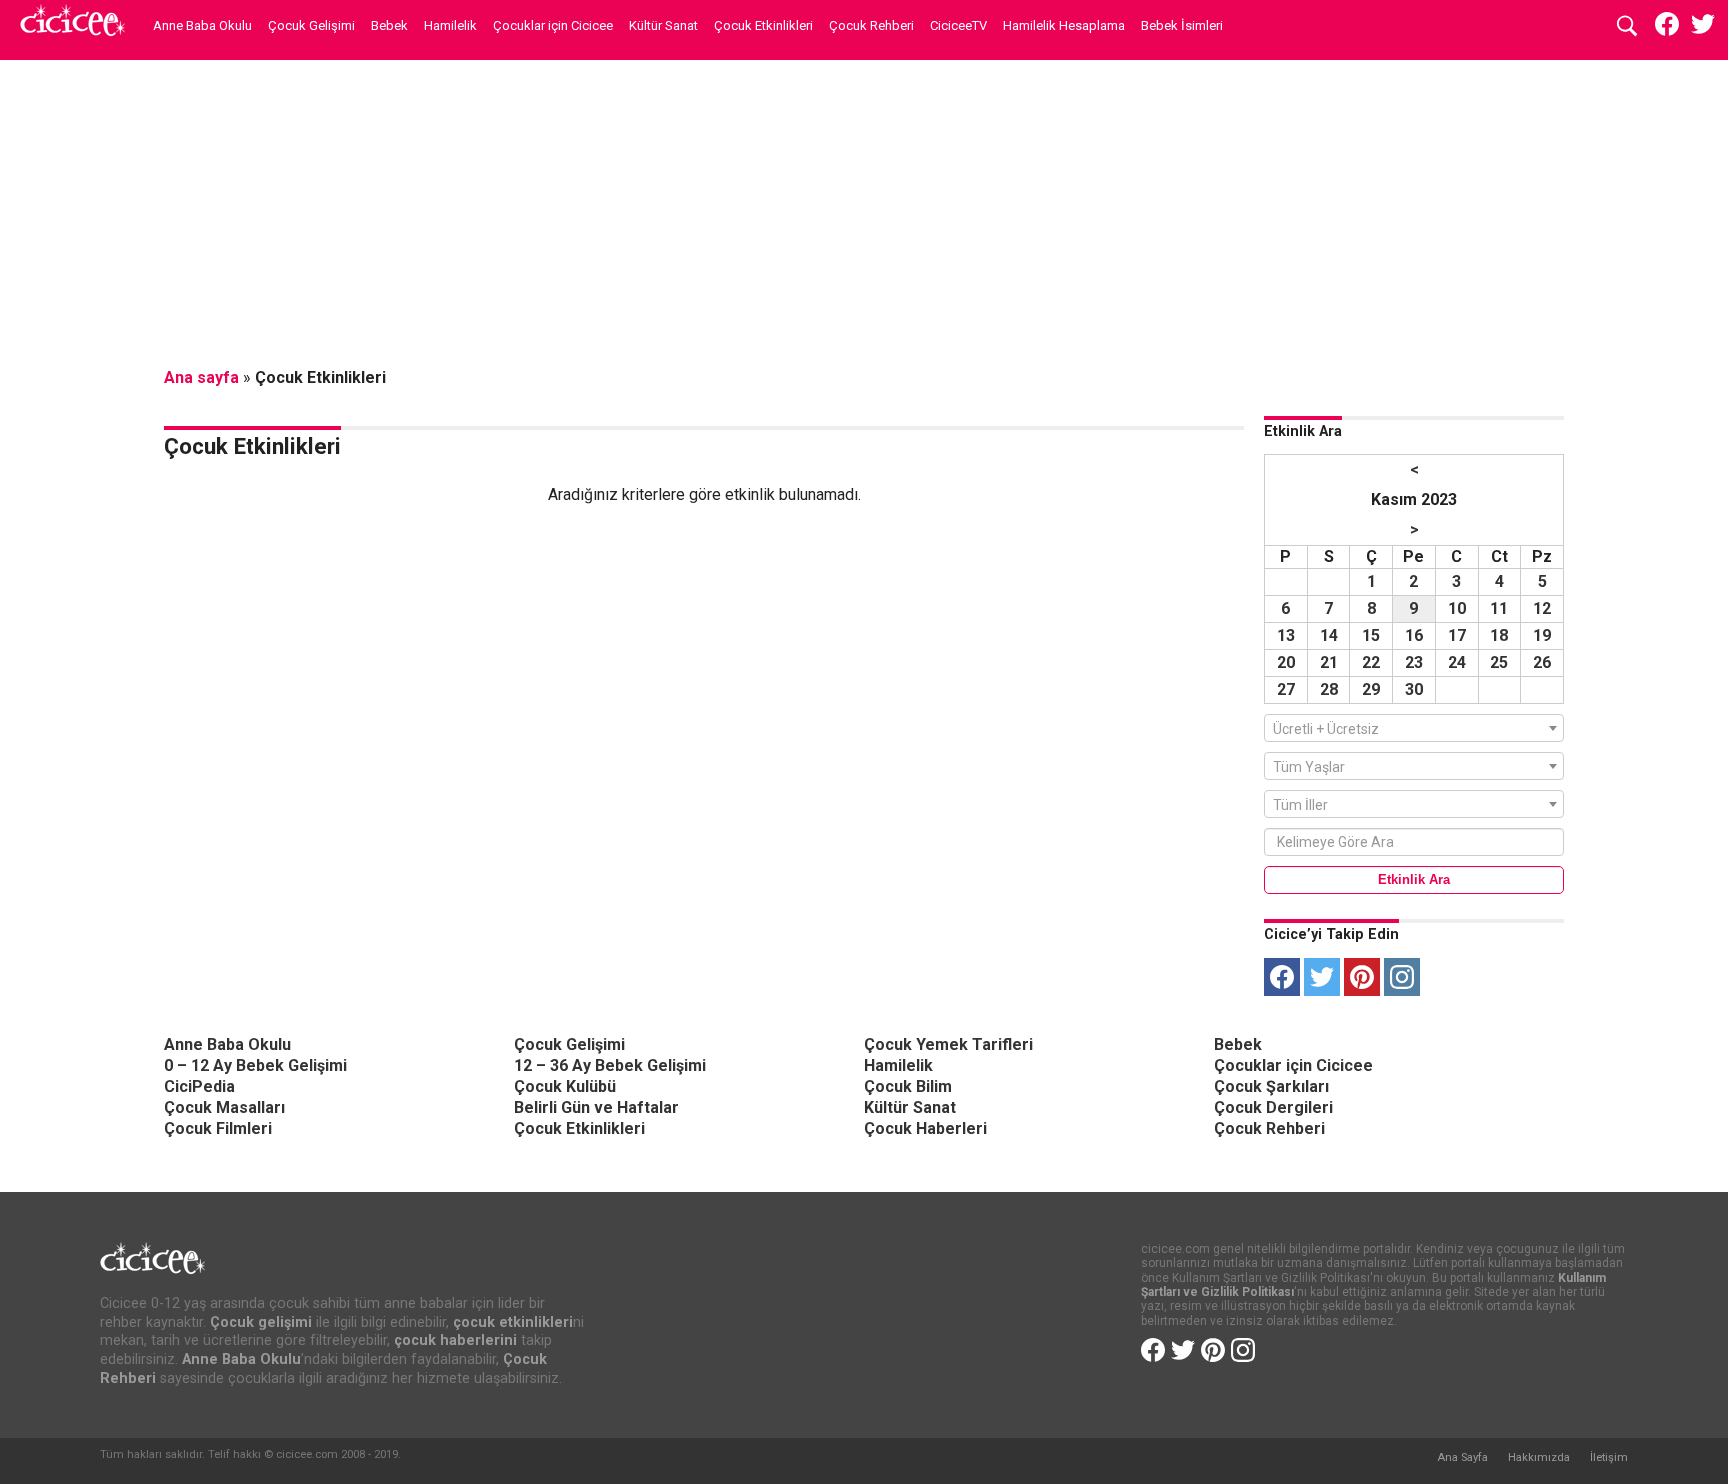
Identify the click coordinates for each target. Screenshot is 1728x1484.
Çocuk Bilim (908, 1086)
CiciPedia (199, 1086)
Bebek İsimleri (1182, 25)
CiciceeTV (958, 25)
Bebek (389, 25)
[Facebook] (1282, 977)
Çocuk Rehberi (871, 25)
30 (1414, 689)
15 (1371, 635)
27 (1286, 689)
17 (1457, 635)
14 (1329, 635)
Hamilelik (450, 25)
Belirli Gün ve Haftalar (596, 1107)
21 (1329, 662)
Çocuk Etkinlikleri (763, 25)
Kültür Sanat (663, 25)
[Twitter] (1322, 977)
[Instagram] (1402, 977)
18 (1499, 635)
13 (1286, 635)
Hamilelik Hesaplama (1064, 25)
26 (1542, 662)
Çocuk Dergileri (1273, 1107)
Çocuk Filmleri (218, 1128)
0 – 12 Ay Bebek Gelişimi (255, 1065)
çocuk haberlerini (455, 1340)
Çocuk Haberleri (925, 1128)
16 (1414, 635)
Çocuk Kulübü (565, 1086)
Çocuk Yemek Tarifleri (948, 1044)
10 (1457, 608)
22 (1371, 662)
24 (1457, 662)
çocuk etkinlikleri (513, 1322)
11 (1499, 608)
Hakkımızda (1539, 1457)
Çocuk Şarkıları (1271, 1086)
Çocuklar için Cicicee (553, 25)
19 (1542, 635)
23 (1414, 662)
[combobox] (1414, 728)
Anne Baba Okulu (202, 25)
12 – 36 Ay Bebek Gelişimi (610, 1065)
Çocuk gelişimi (261, 1322)
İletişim (1609, 1457)
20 (1286, 662)
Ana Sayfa (1462, 1457)
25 (1499, 662)
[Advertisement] (864, 215)
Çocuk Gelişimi (311, 25)
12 (1542, 608)
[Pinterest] (1362, 977)
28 (1329, 689)
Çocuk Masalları (224, 1107)
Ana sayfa (201, 377)
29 (1371, 689)
